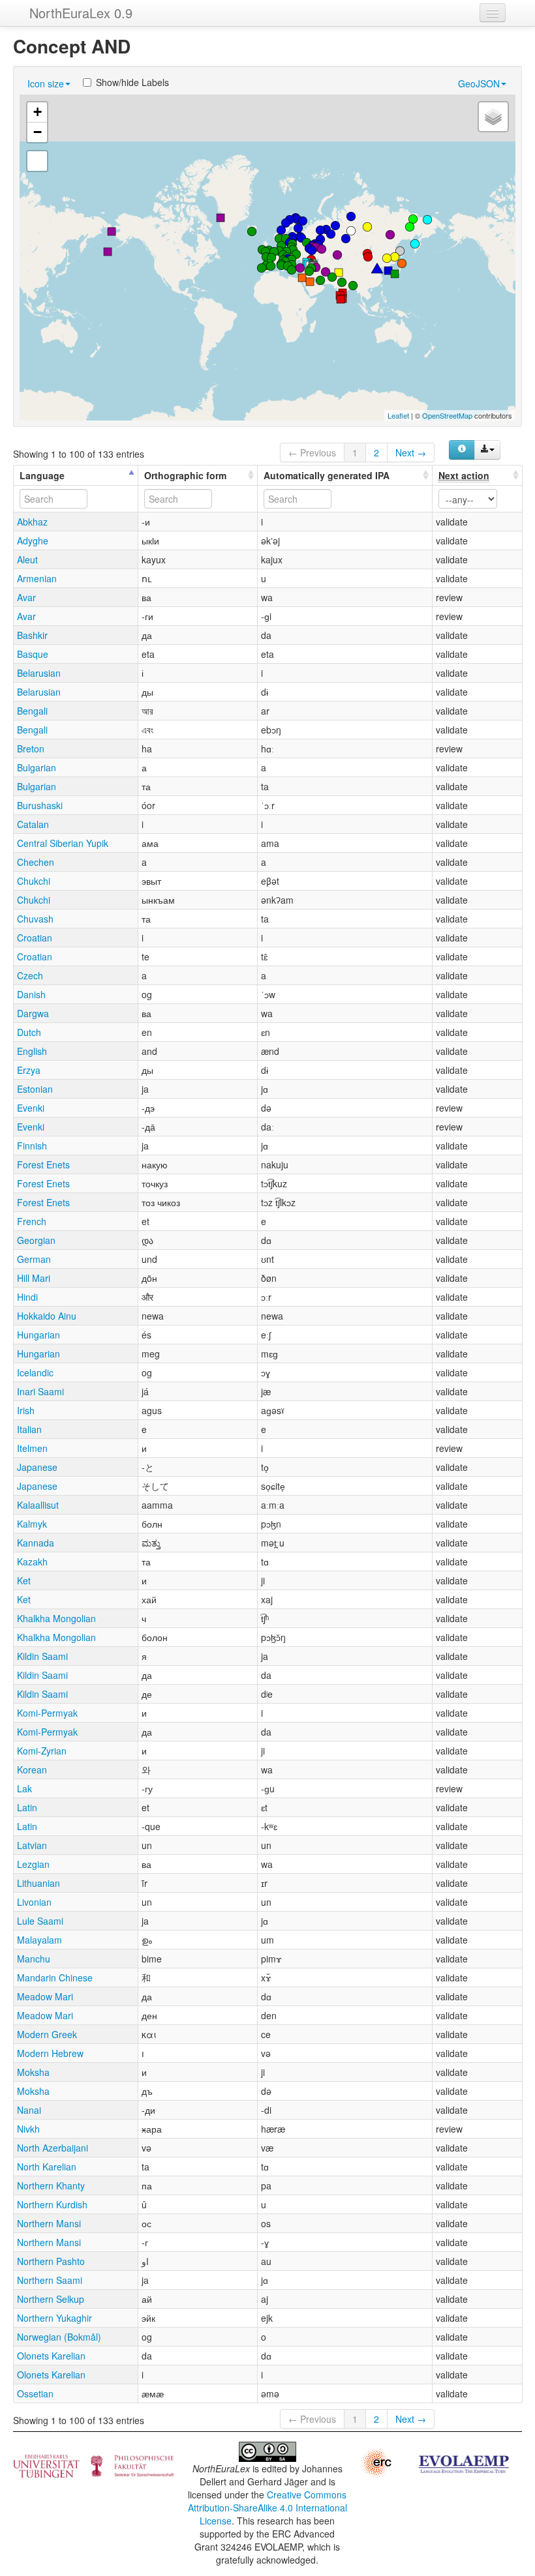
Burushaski (40, 805)
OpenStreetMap (447, 415)
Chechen (36, 862)
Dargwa (33, 1013)
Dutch (29, 1032)
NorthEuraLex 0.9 (81, 13)
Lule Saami (40, 1921)
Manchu (34, 1959)
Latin (27, 1807)
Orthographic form (185, 475)
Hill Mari (34, 1278)
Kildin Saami (42, 1656)
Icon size (46, 83)
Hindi (27, 1297)
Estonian (35, 1089)
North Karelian (47, 2167)
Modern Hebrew (50, 2053)
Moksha (33, 2072)
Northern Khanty (51, 2185)
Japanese (37, 1467)
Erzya (29, 1070)
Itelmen (32, 1448)
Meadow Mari (45, 1996)
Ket (24, 1580)
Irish (26, 1410)
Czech (30, 975)
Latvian (32, 1845)
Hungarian (38, 1335)
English (32, 1051)
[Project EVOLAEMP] (463, 2463)
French (32, 1221)
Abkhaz (32, 522)
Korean (32, 1769)
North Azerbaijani (53, 2148)
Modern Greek (47, 2034)
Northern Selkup (51, 2299)
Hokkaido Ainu (47, 1316)
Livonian (34, 1902)
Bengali (32, 711)
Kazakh (32, 1562)
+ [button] (38, 112)
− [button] (38, 132)
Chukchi (34, 881)
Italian (29, 1429)
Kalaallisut (38, 1505)
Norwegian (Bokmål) (59, 2337)
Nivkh (28, 2129)
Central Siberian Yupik (63, 843)
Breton (31, 748)
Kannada (36, 1543)
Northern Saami (50, 2280)
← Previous (312, 452)
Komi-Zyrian (42, 1751)
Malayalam (39, 1940)
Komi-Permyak (47, 1713)
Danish (31, 994)
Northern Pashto (51, 2261)
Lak (24, 1788)
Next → (411, 452)
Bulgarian (37, 767)
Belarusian (39, 673)
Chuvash (35, 919)
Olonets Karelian (51, 2356)
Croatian (35, 938)
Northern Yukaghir (54, 2318)
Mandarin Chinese (55, 1977)
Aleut (27, 559)
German (34, 1259)
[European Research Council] (376, 2461)
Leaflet (398, 415)
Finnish (32, 1146)
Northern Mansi (49, 2223)
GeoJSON (479, 83)
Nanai (29, 2110)
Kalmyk (32, 1524)
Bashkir (32, 635)
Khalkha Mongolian (56, 1618)
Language (42, 475)
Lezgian (33, 1864)
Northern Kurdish (52, 2204)
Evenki (31, 1108)
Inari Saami (40, 1391)
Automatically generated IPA (327, 475)
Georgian (36, 1240)
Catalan (33, 824)
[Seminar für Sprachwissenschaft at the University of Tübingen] (93, 2465)
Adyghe (33, 540)
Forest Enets (43, 1164)
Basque (33, 654)
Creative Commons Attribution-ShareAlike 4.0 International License (267, 2508)
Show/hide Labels (132, 82)
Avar (26, 597)
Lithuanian (38, 1883)
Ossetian (35, 2393)
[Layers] (493, 117)
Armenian (37, 578)
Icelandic (35, 1372)
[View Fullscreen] (37, 161)
